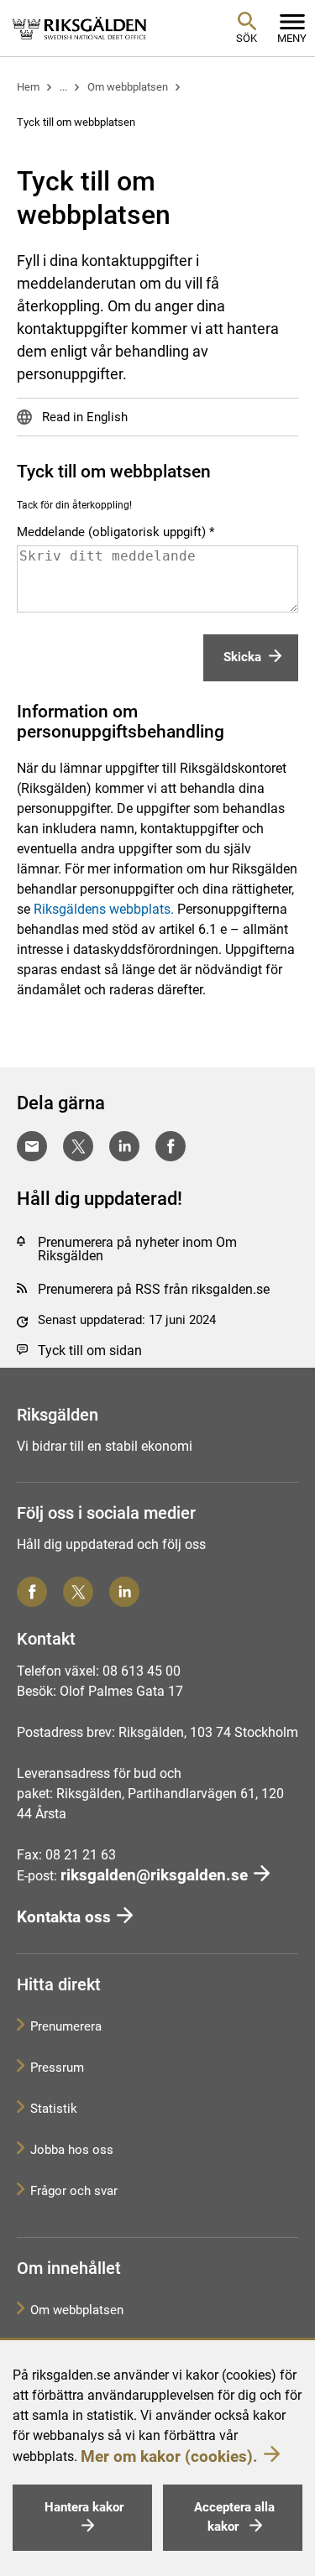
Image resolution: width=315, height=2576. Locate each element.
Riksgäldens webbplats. (104, 909)
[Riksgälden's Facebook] (32, 1592)
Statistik (54, 2109)
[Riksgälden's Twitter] (78, 1592)
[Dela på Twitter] (78, 1146)
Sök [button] (247, 38)
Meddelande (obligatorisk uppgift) (111, 532)
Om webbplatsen (128, 87)
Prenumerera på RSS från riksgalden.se (154, 1289)
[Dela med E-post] (32, 1146)
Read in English (83, 417)
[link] (80, 28)
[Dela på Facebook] (171, 1146)
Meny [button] (292, 38)
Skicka (242, 657)
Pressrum (57, 2068)
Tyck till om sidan (90, 1351)
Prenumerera (66, 2026)
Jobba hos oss (72, 2150)
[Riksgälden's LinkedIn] (124, 1592)
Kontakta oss (64, 1917)
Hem (28, 87)
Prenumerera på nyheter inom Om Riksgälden (137, 1249)
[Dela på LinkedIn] (124, 1146)
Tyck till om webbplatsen (76, 122)
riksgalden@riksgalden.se (154, 1875)
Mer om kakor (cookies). (169, 2456)
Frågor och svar (74, 2191)
